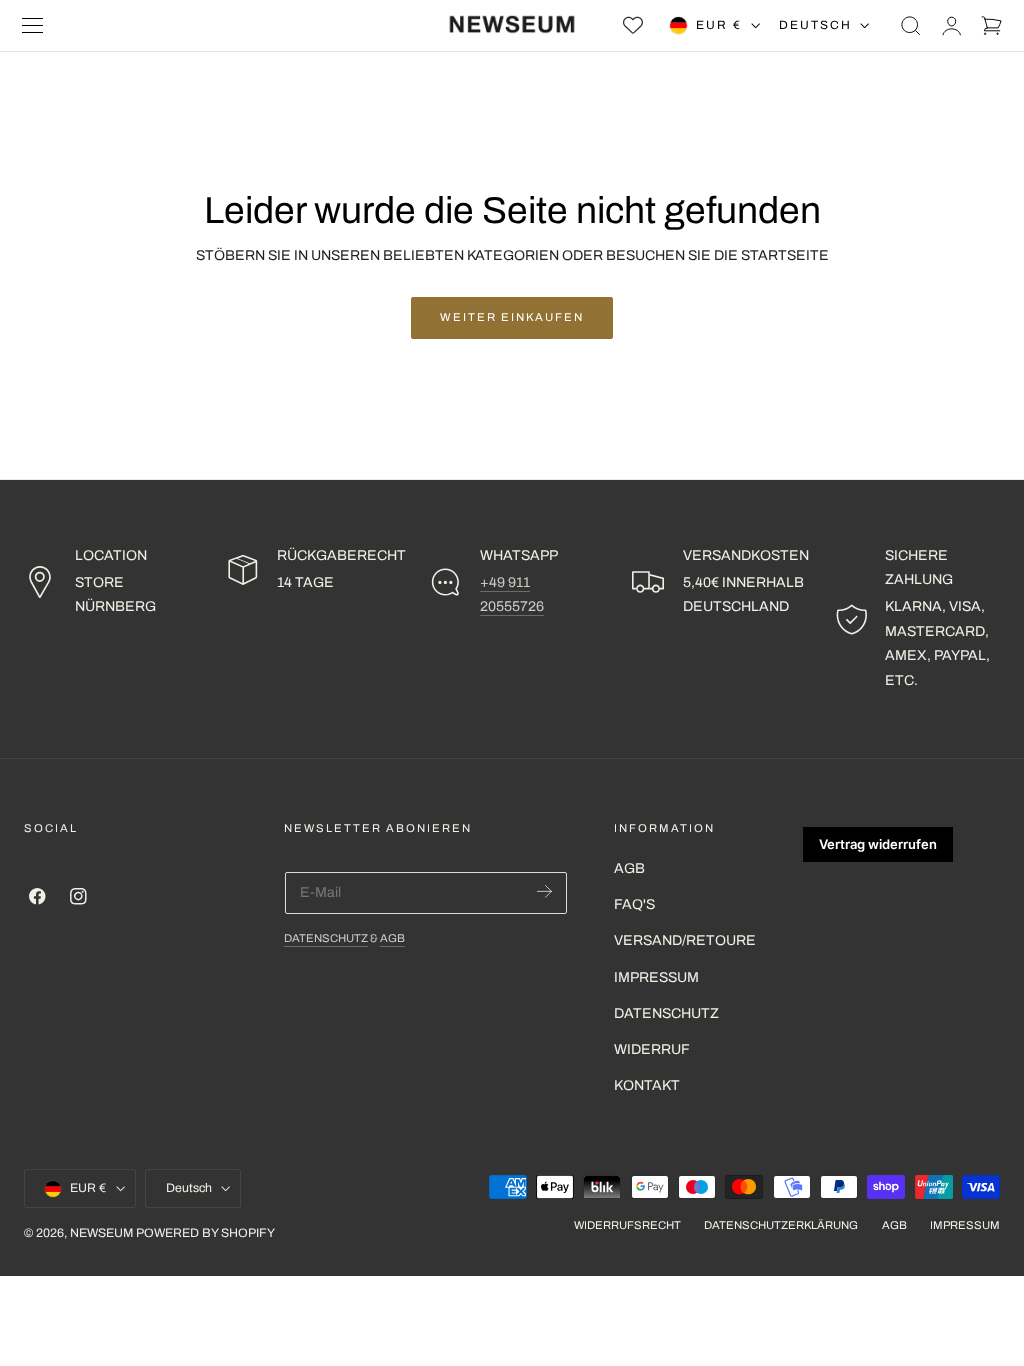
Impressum (656, 977)
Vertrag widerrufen (878, 844)
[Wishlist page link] (633, 25)
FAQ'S (634, 904)
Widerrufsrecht (627, 1225)
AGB (392, 938)
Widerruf (652, 1049)
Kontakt (647, 1085)
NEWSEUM (101, 1233)
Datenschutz (326, 938)
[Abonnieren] (544, 891)
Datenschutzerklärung (781, 1225)
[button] (33, 26)
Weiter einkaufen (512, 317)
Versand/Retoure (685, 940)
